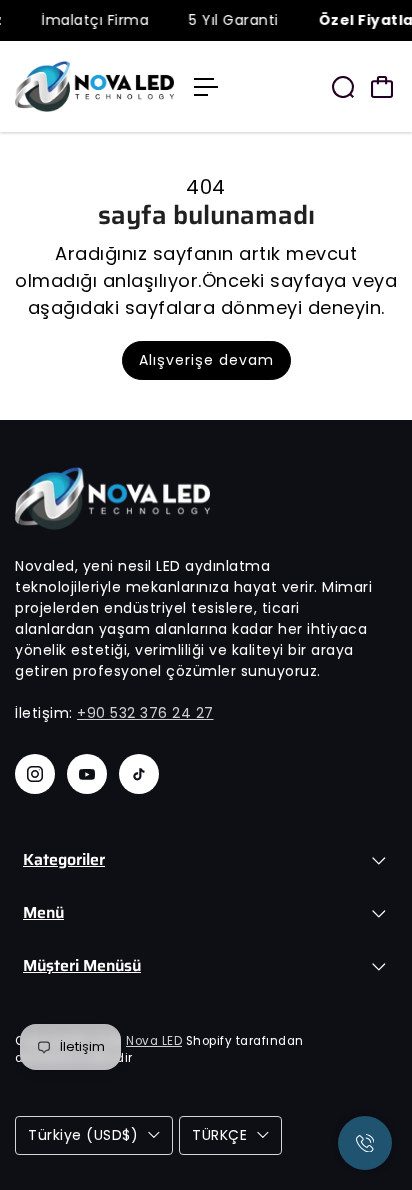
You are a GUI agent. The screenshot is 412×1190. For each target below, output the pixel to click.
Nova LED (154, 1041)
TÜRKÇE (219, 1135)
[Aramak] (343, 87)
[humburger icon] (206, 87)
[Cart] (382, 87)
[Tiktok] (139, 774)
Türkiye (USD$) (83, 1135)
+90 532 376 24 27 (145, 713)
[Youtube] (87, 774)
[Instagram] (35, 774)
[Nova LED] (94, 86)
